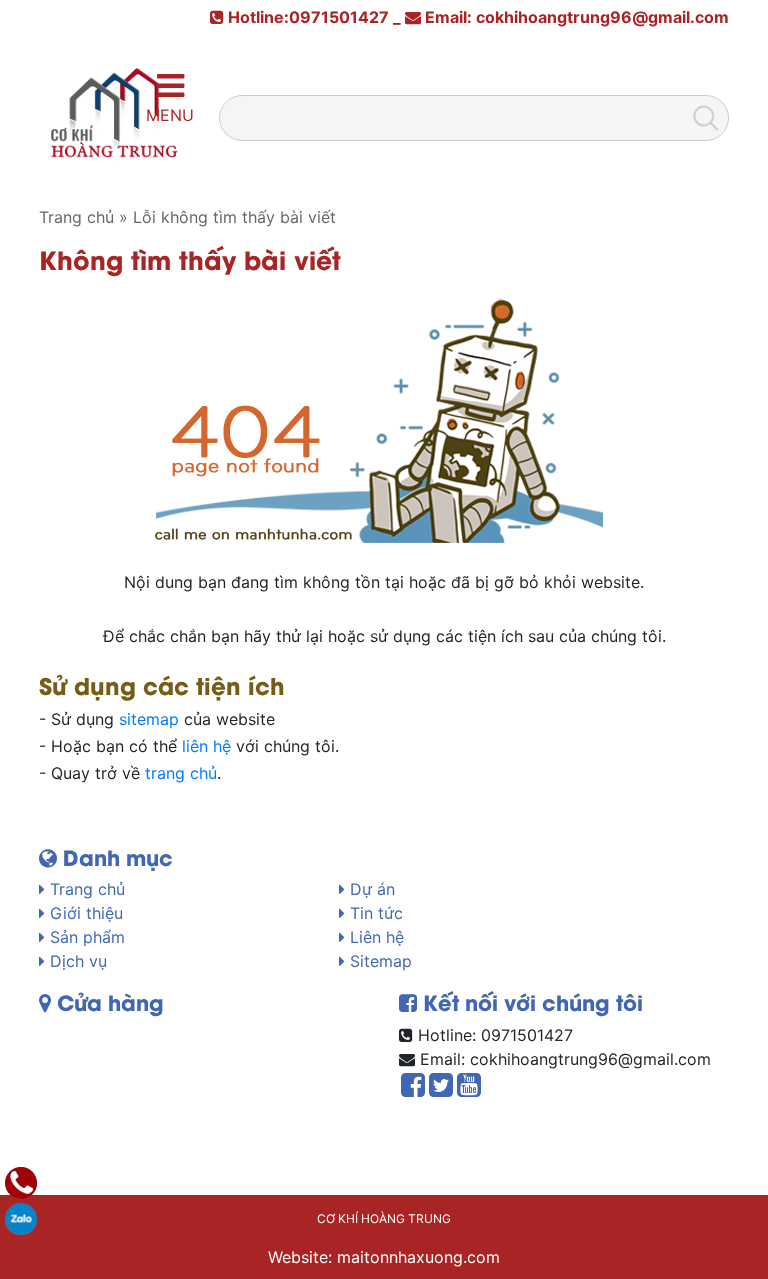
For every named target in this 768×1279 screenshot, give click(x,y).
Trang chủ (85, 889)
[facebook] (413, 1089)
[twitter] (441, 1089)
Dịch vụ (76, 961)
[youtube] (469, 1089)
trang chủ (181, 773)
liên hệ (206, 746)
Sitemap (378, 961)
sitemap (149, 719)
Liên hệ (374, 937)
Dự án (370, 889)
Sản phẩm (85, 937)
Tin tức (374, 913)
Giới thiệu (84, 913)
